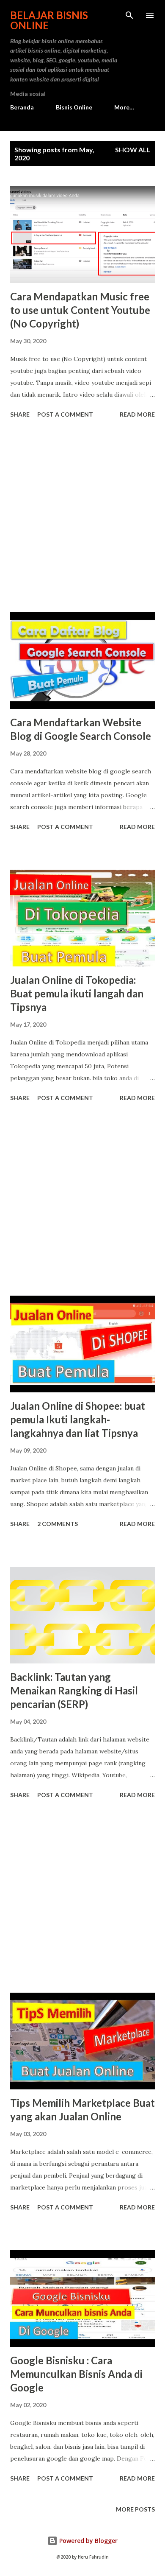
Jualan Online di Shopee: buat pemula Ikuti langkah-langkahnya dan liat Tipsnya (78, 1419)
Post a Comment (65, 414)
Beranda (22, 107)
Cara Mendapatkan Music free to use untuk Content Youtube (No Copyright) (80, 310)
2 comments (58, 1524)
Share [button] (20, 414)
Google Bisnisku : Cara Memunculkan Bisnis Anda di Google (76, 2374)
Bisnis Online (74, 107)
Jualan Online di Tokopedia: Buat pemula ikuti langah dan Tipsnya (77, 993)
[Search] (129, 15)
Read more (137, 414)
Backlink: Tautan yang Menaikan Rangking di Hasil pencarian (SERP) (74, 1690)
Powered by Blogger (88, 2541)
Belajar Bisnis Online (49, 20)
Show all (133, 150)
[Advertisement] (82, 517)
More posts (135, 2509)
